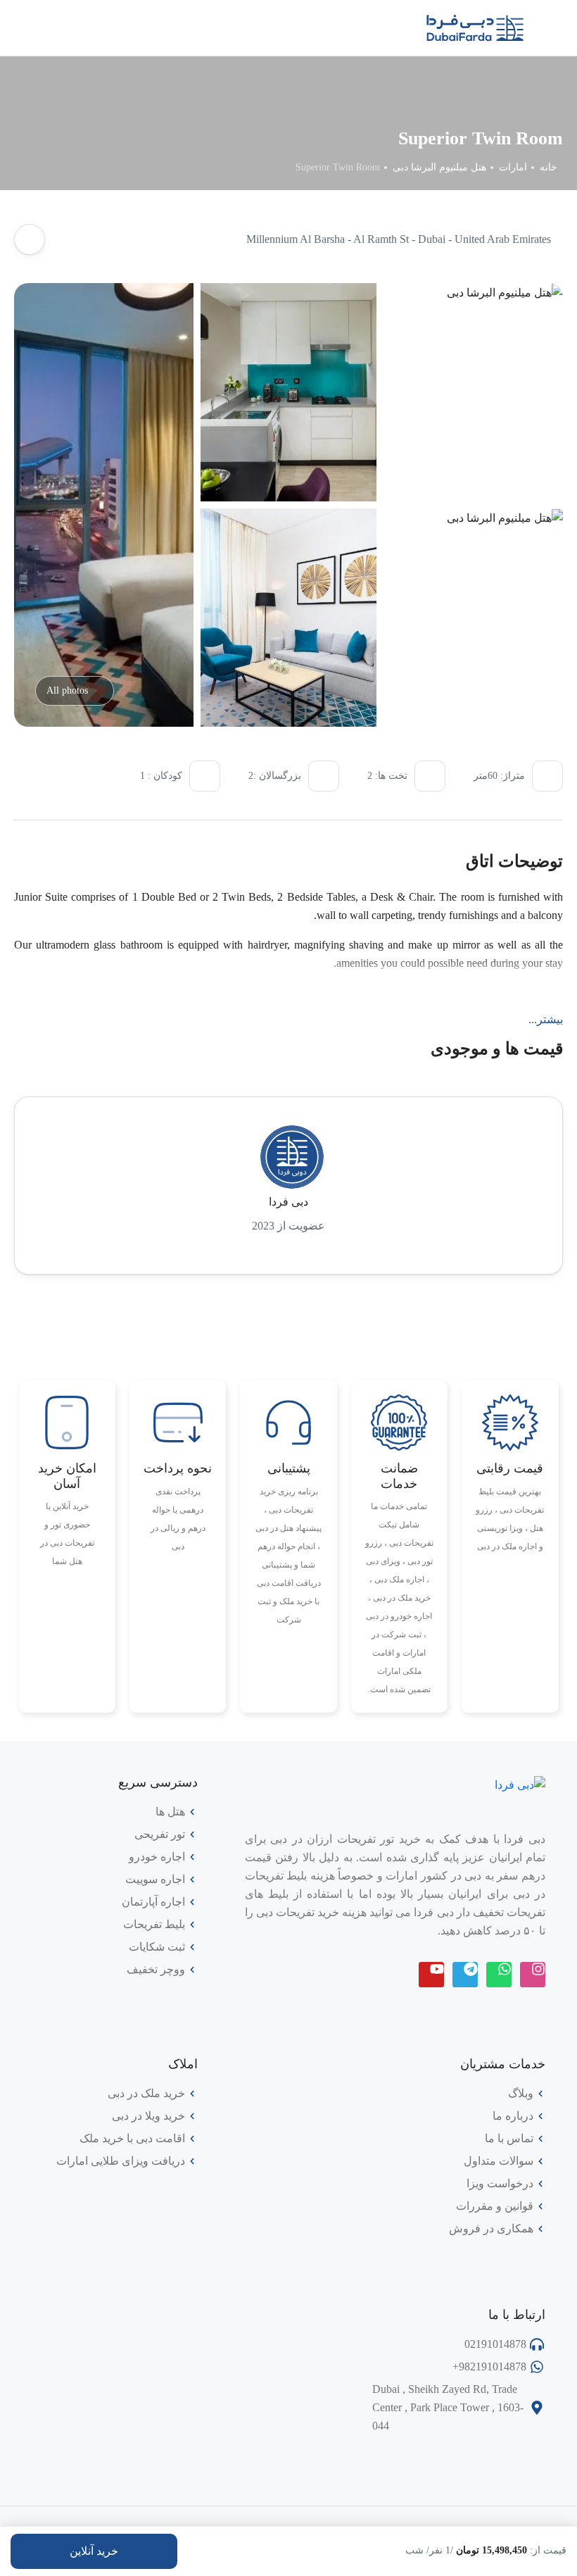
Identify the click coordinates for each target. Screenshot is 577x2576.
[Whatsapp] (499, 1975)
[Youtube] (431, 1975)
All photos (67, 690)
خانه (549, 167)
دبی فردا (288, 1202)
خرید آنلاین (94, 2551)
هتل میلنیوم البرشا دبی (439, 167)
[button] (61, 28)
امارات (513, 167)
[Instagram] (533, 1975)
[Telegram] (465, 1975)
